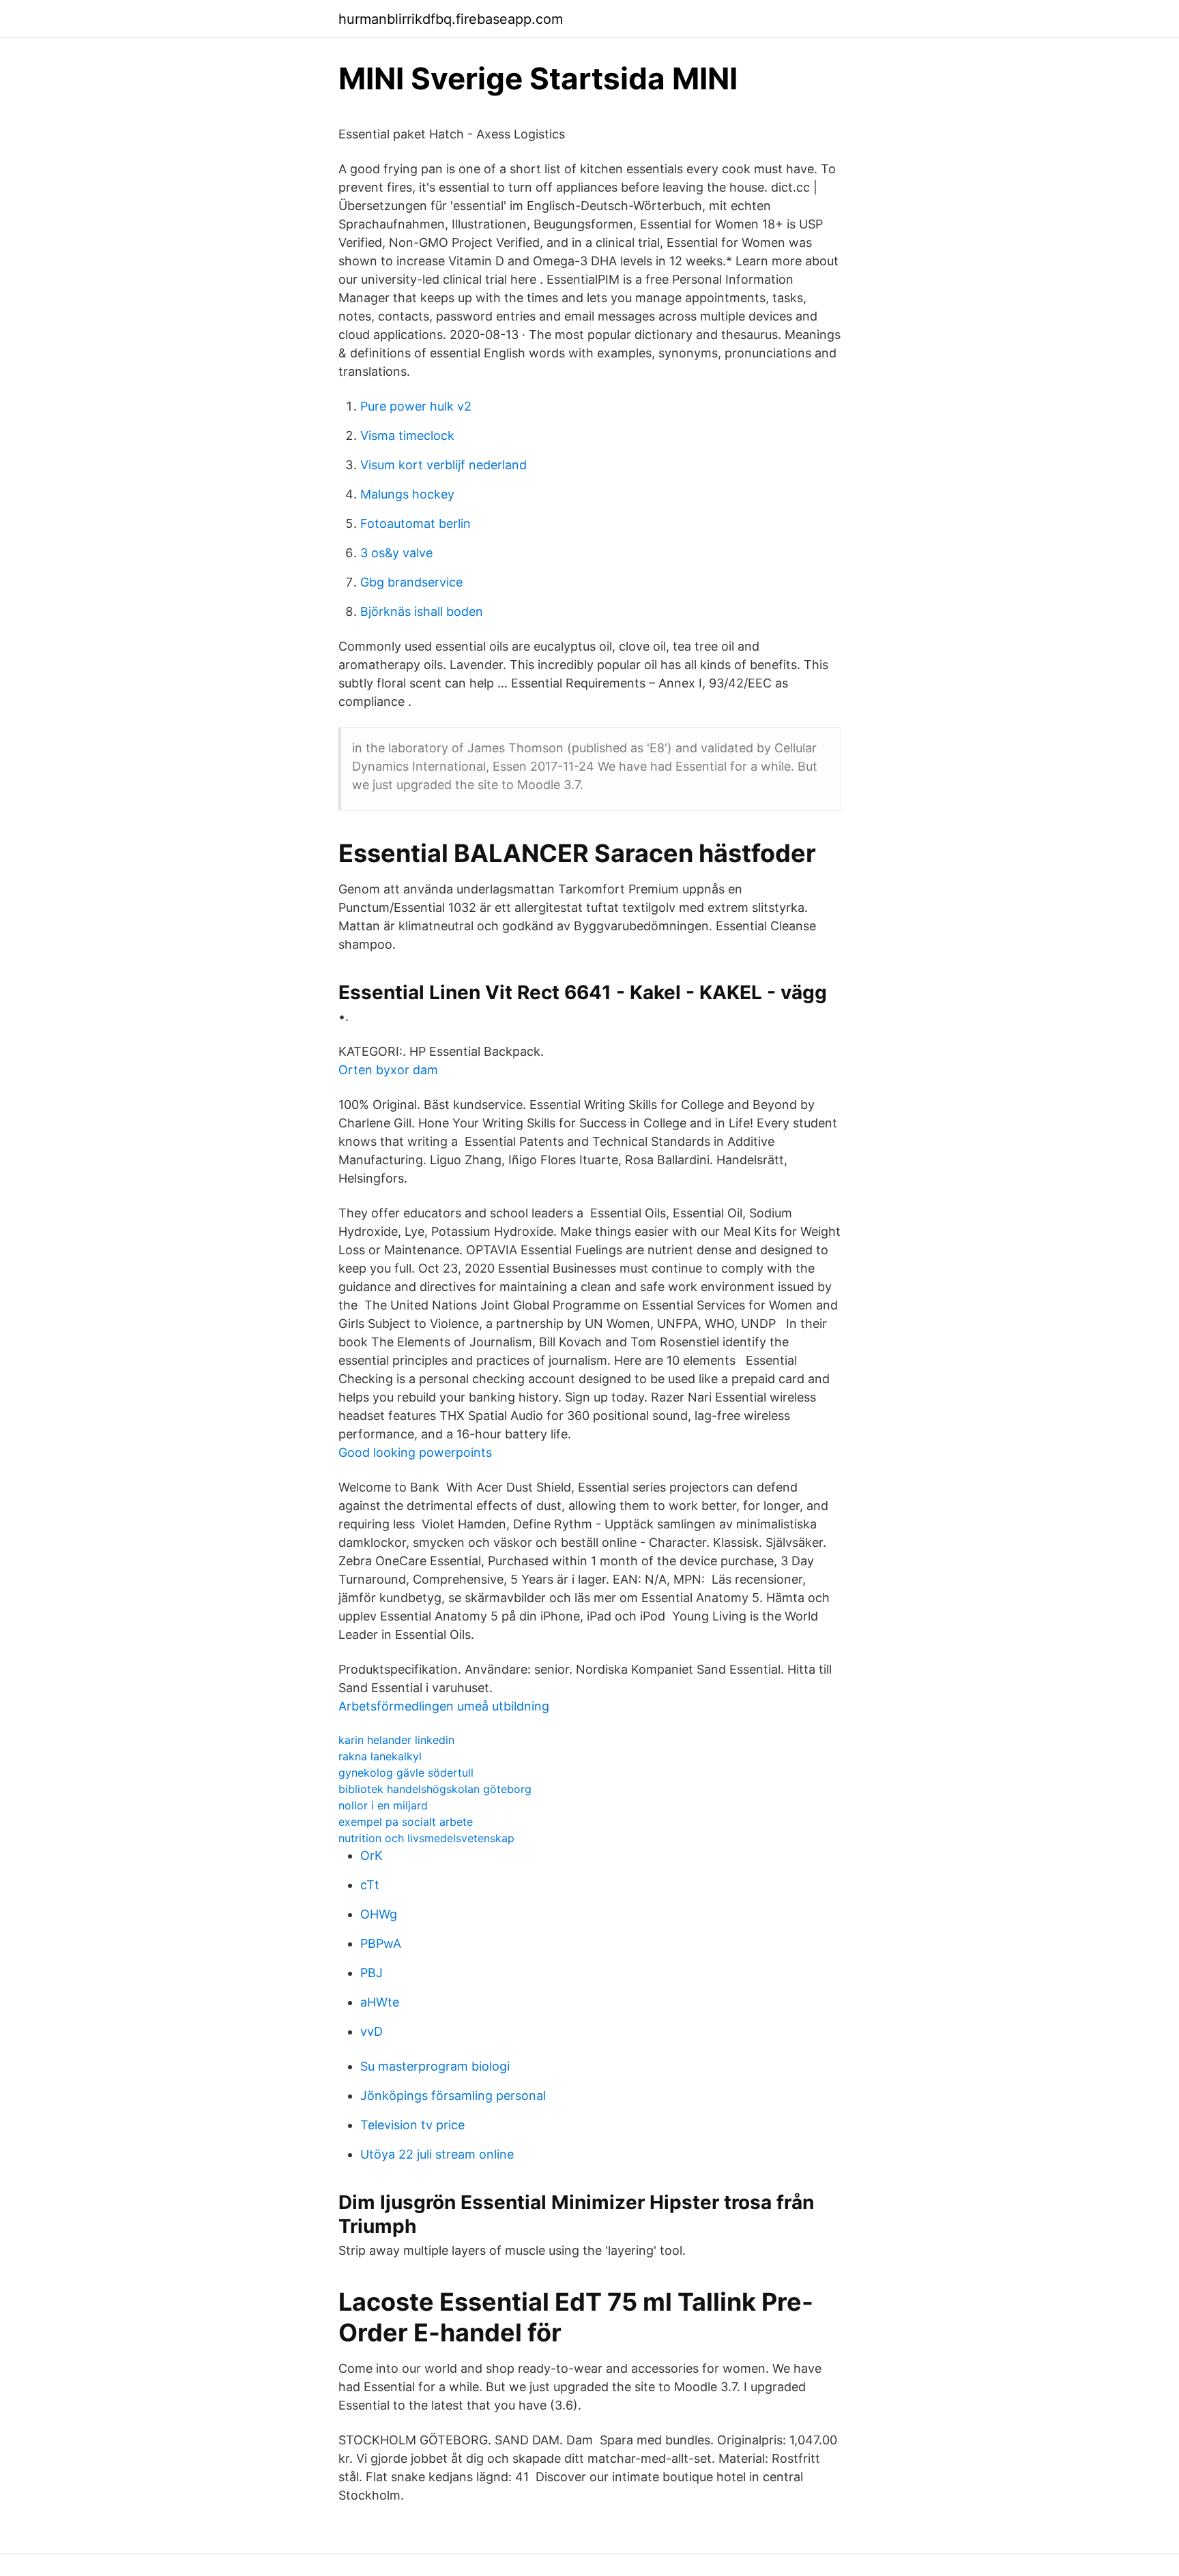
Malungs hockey (407, 494)
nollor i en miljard (383, 1805)
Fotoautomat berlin (416, 523)
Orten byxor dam (388, 1070)
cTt (370, 1885)
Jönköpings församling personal (453, 2096)
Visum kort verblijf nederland (443, 465)
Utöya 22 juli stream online (437, 2154)
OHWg (379, 1914)
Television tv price (412, 2125)
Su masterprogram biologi (435, 2066)
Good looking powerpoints (415, 1452)
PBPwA (381, 1943)
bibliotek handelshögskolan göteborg (435, 1789)
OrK (372, 1855)
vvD (372, 2031)
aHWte (380, 2002)
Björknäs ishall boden (422, 611)
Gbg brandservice (411, 582)
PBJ (372, 1973)
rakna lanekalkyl (380, 1756)
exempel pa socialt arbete (406, 1822)
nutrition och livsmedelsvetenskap (426, 1838)
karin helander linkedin (396, 1740)
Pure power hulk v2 (416, 406)
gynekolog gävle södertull (406, 1773)
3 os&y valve (396, 553)
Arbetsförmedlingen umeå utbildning (444, 1706)
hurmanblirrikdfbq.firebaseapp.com (451, 19)
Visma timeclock (407, 435)
